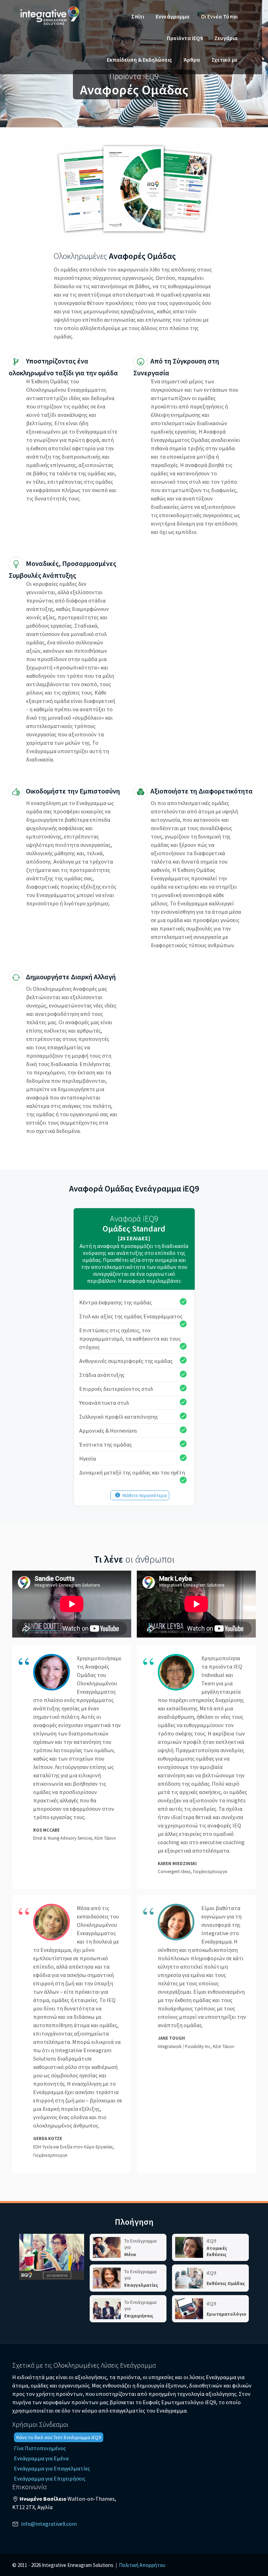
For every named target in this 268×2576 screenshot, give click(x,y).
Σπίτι (138, 16)
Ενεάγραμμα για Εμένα (41, 2458)
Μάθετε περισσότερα (145, 1495)
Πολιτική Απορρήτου (142, 2565)
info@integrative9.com (49, 2524)
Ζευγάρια (226, 38)
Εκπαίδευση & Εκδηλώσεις (139, 60)
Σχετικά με (225, 60)
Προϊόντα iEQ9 (185, 38)
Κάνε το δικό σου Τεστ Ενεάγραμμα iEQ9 (59, 2437)
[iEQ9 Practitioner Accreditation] (52, 2257)
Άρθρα (192, 60)
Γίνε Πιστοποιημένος (40, 2448)
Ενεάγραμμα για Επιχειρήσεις (50, 2478)
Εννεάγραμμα (173, 16)
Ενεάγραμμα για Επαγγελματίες (52, 2468)
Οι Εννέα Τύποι (219, 16)
